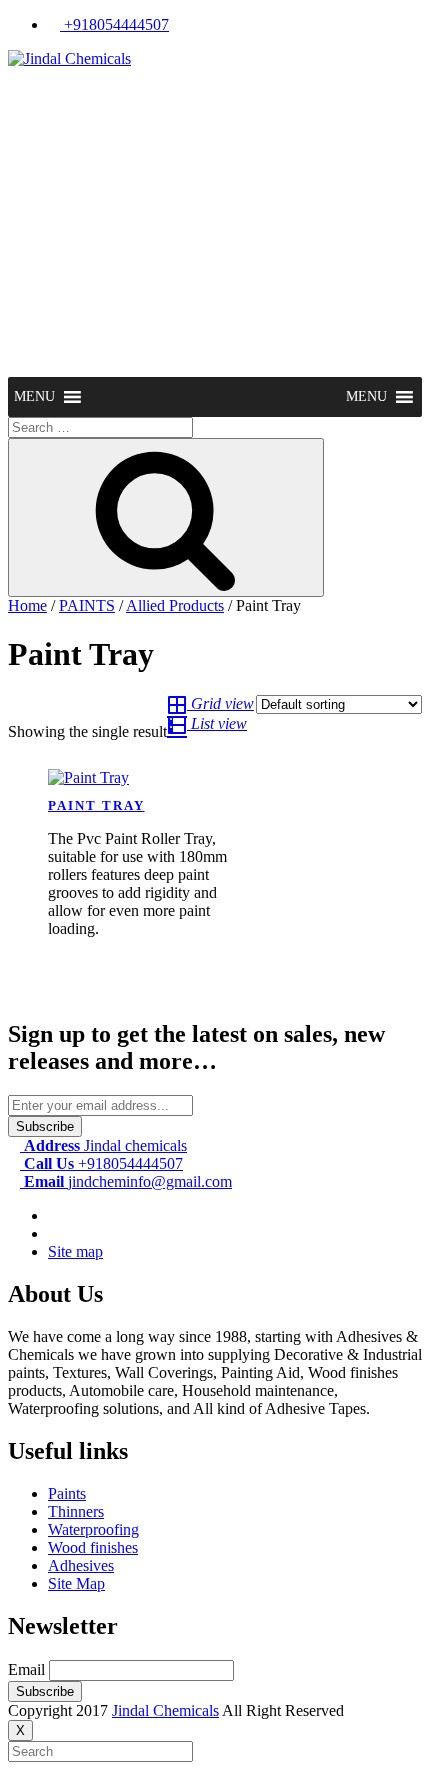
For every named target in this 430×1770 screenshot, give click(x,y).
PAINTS (87, 605)
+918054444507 (114, 24)
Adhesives (81, 1565)
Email (26, 1669)
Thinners (76, 1511)
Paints (67, 1493)
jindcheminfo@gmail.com (128, 1181)
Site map (75, 1251)
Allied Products (175, 605)
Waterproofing (93, 1529)
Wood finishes (93, 1547)
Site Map (76, 1583)
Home (27, 605)
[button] (34, 397)
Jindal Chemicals (165, 1710)
